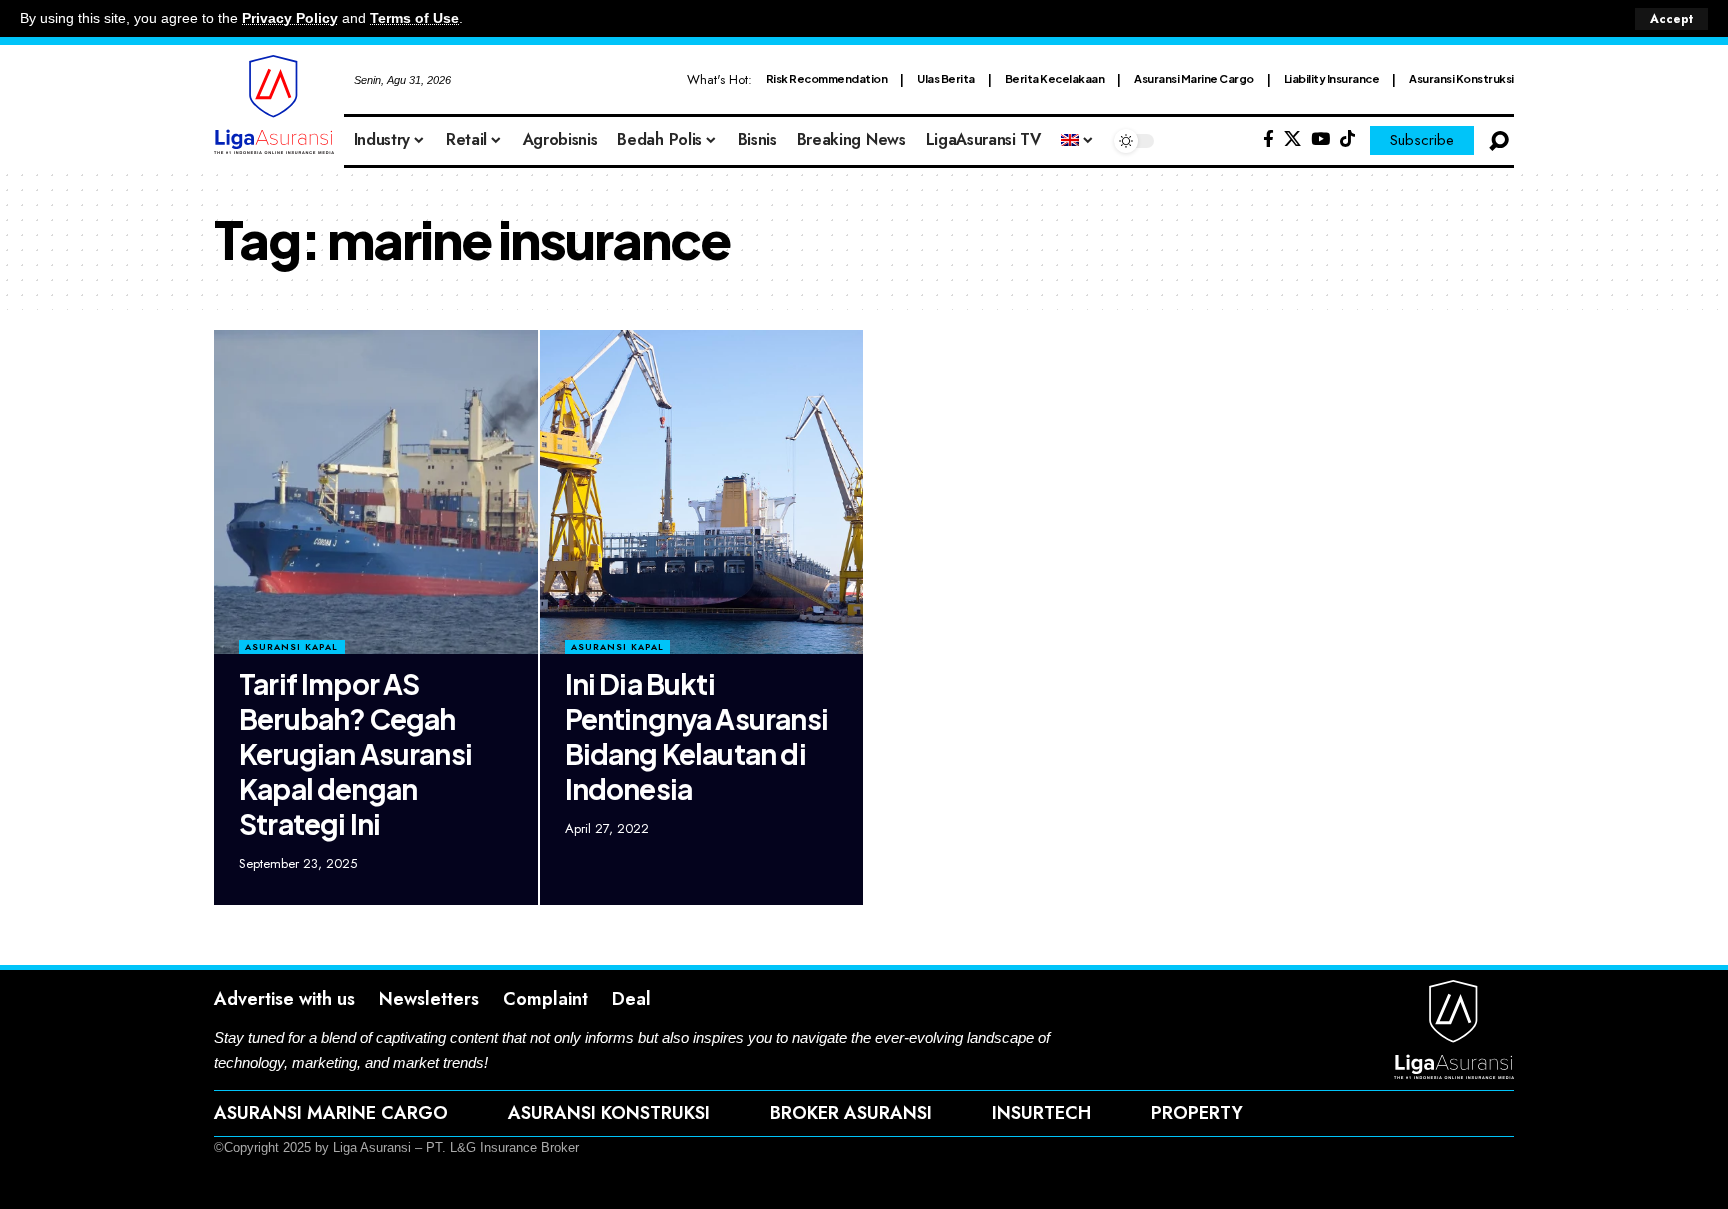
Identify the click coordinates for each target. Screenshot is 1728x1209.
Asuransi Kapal (291, 646)
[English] (1078, 141)
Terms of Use (414, 18)
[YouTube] (1320, 139)
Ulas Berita (946, 78)
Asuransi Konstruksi (1461, 78)
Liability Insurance (1332, 78)
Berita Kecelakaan (1055, 78)
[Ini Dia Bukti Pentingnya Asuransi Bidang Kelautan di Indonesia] (702, 492)
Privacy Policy (290, 18)
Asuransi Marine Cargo (1194, 78)
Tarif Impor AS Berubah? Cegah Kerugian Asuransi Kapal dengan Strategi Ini (355, 753)
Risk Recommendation (827, 78)
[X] (1292, 139)
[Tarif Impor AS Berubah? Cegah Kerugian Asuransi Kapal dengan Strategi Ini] (376, 492)
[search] (1499, 141)
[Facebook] (1268, 139)
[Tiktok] (1347, 139)
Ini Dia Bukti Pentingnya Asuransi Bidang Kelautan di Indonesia (696, 736)
